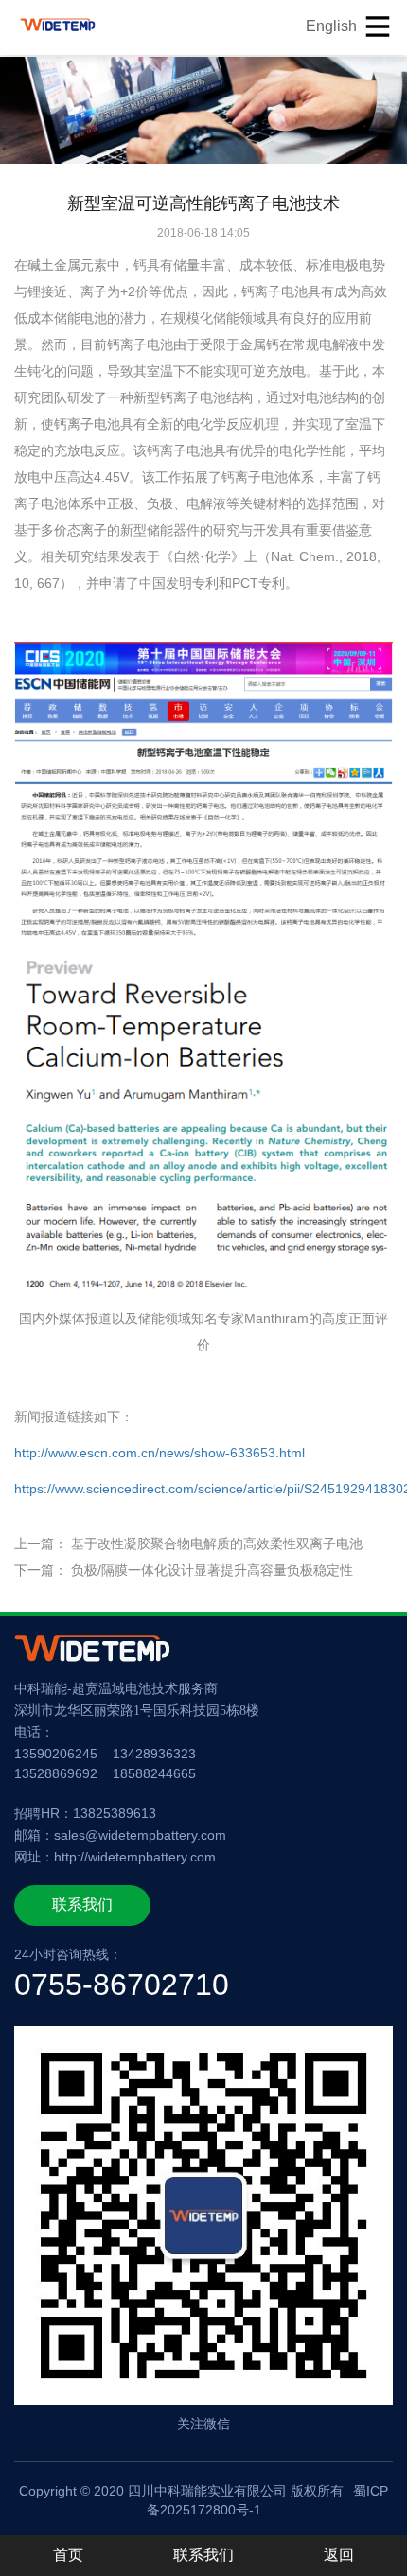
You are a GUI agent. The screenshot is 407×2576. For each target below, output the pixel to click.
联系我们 (82, 1905)
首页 (68, 2555)
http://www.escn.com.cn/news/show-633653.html (159, 1453)
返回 (339, 2555)
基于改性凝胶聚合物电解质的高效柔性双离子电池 (217, 1544)
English (331, 26)
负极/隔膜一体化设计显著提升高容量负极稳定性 (212, 1570)
